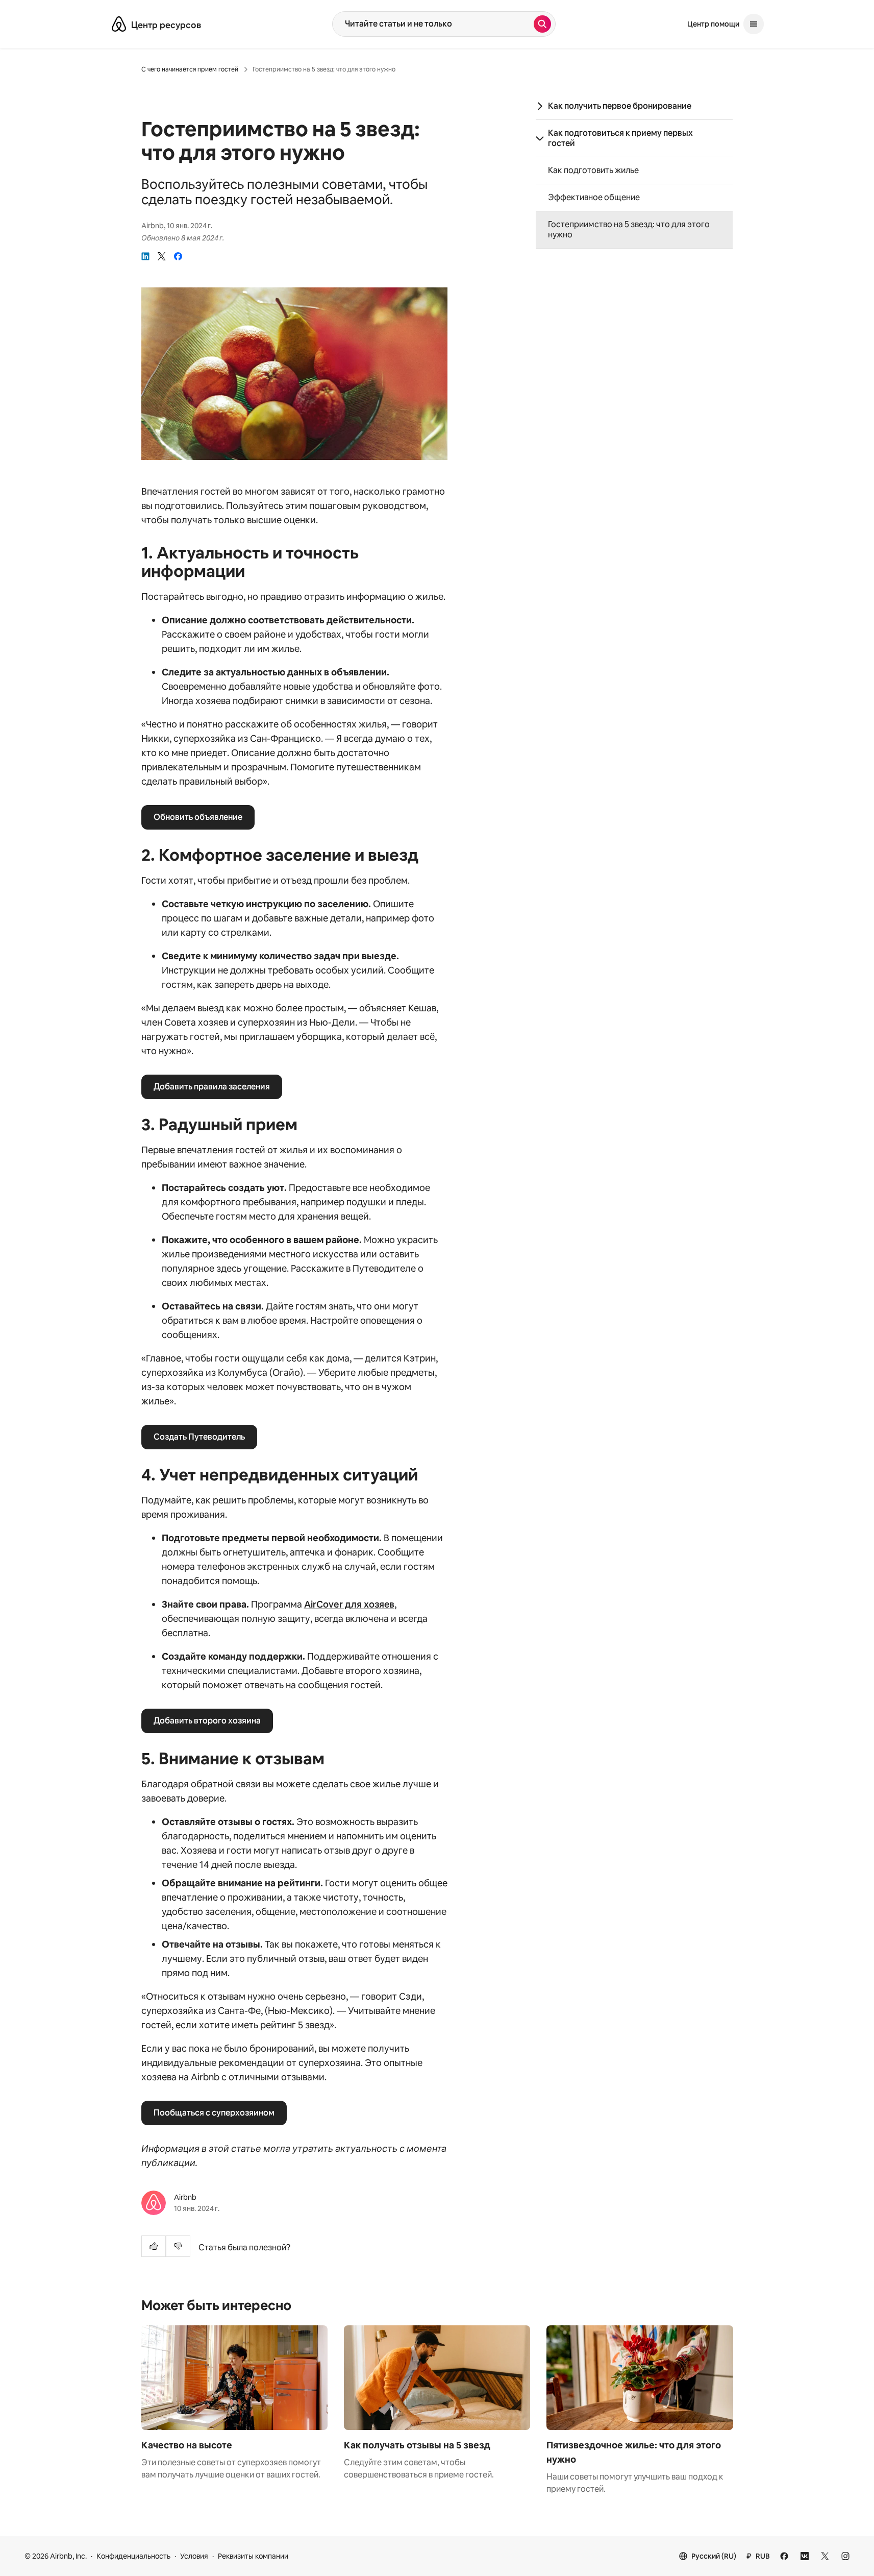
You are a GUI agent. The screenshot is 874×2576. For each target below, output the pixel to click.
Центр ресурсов (166, 25)
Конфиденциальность (133, 2556)
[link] (145, 256)
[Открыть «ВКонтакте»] (805, 2556)
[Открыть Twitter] (825, 2556)
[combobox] (433, 24)
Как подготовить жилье (593, 171)
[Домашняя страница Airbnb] (119, 24)
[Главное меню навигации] (754, 24)
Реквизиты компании (253, 2556)
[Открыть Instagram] (845, 2556)
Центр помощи (713, 24)
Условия (194, 2556)
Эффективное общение (594, 198)
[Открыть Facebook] (784, 2556)
